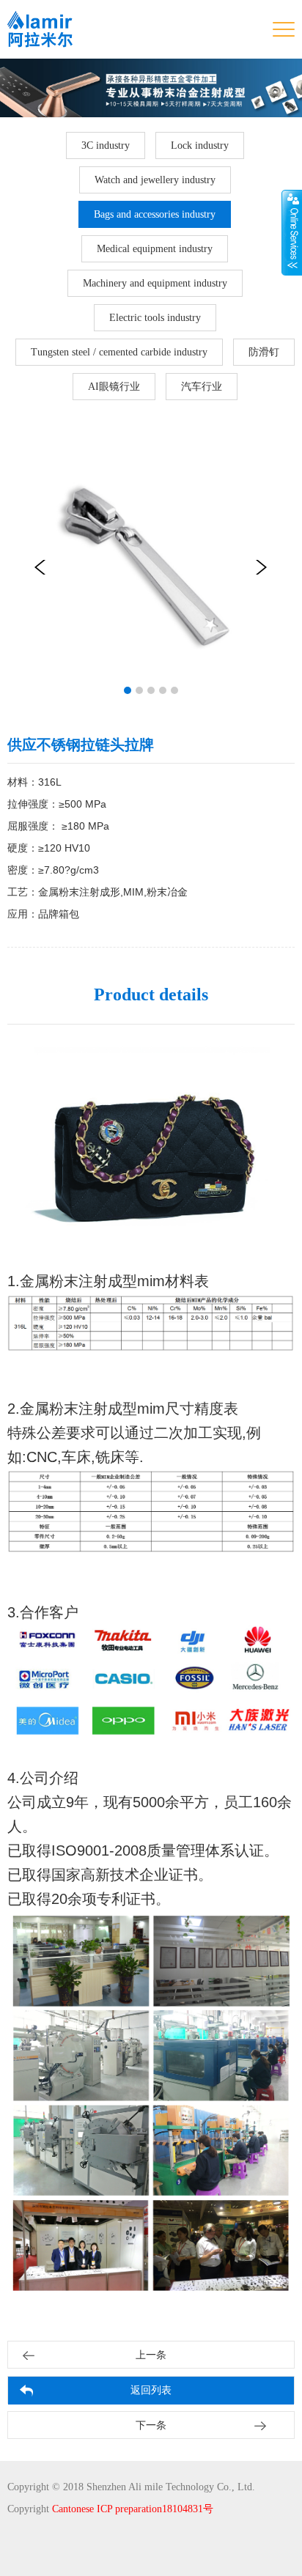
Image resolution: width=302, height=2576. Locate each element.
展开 (292, 232)
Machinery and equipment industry (155, 283)
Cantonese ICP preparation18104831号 (133, 2509)
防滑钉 (264, 352)
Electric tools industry (155, 318)
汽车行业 (202, 387)
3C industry (106, 145)
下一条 (151, 2425)
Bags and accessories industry (155, 214)
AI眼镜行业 (114, 387)
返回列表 (151, 2390)
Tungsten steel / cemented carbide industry (119, 352)
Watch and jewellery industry (155, 180)
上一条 (151, 2355)
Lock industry (200, 145)
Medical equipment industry (155, 249)
